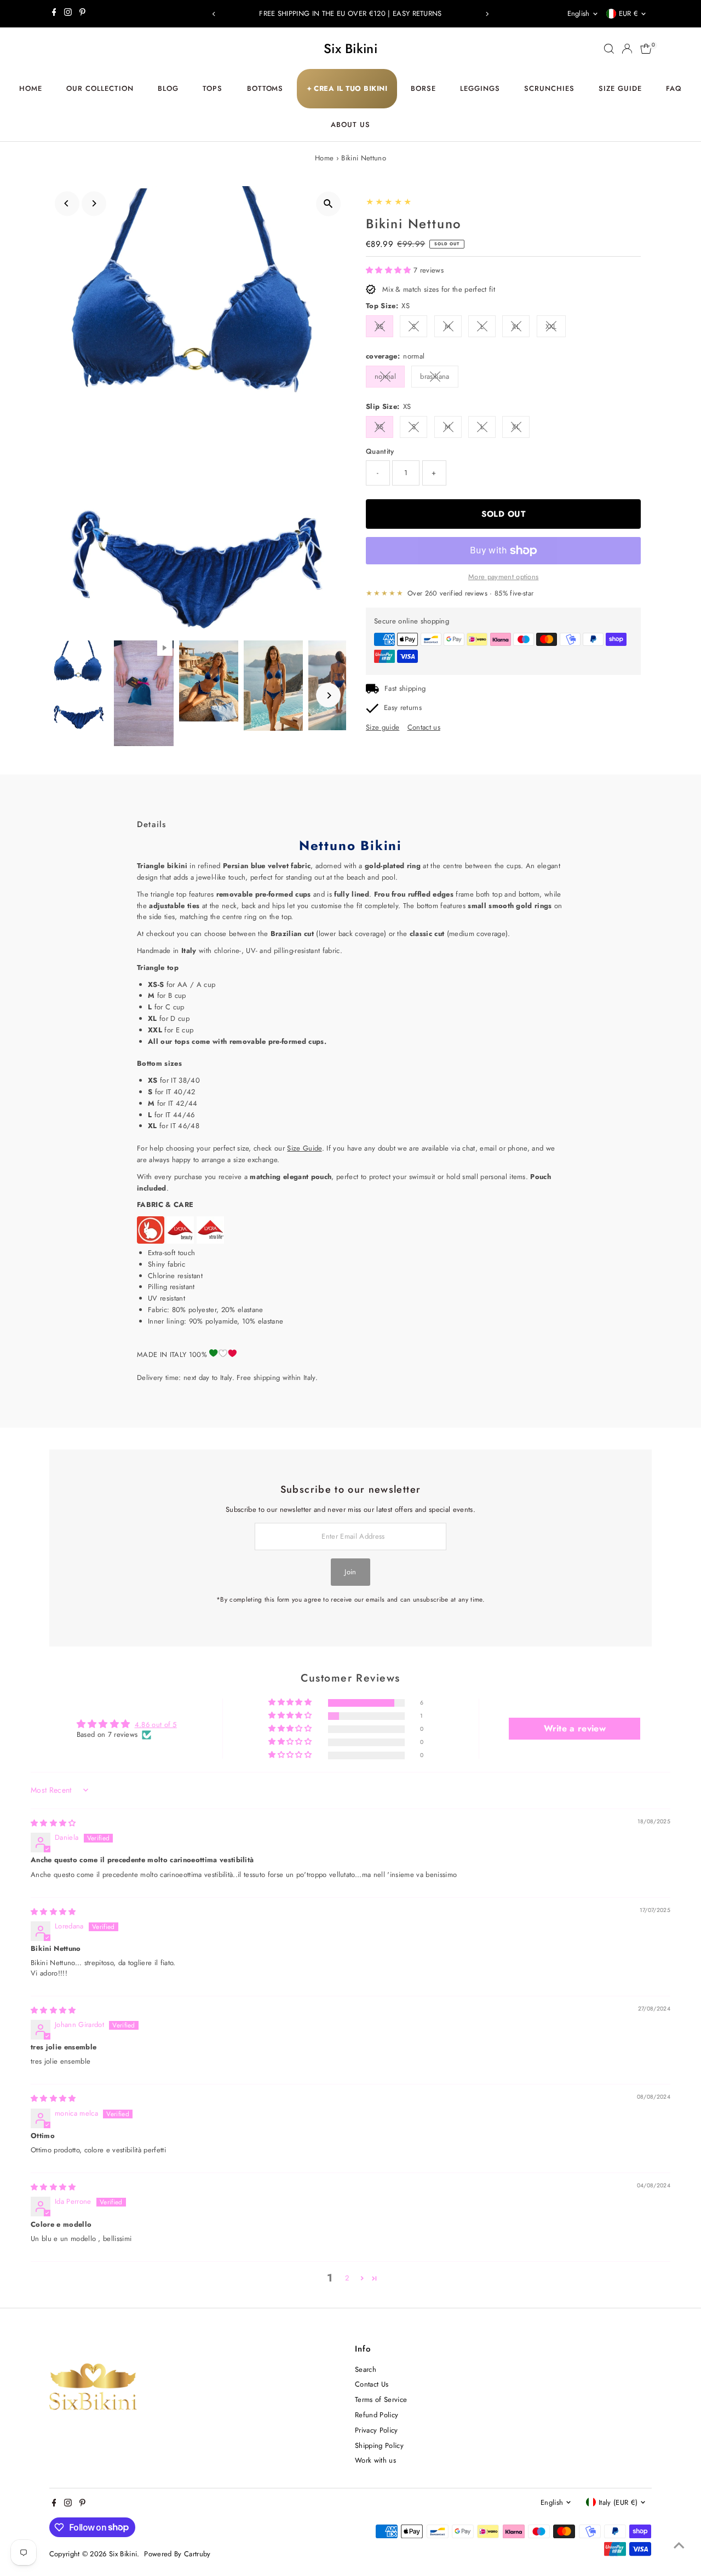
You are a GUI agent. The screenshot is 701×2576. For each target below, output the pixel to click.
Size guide (383, 727)
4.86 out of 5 (156, 1725)
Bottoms (265, 88)
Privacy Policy (377, 2430)
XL (516, 327)
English (579, 13)
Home (31, 88)
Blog (168, 88)
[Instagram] (68, 14)
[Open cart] (646, 49)
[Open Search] (609, 49)
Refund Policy (377, 2415)
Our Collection (100, 88)
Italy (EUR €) (618, 2502)
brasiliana (435, 376)
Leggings (480, 88)
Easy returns (403, 707)
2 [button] (347, 2278)
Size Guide (620, 88)
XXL (551, 327)
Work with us (375, 2460)
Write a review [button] (575, 1728)
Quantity (380, 451)
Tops (212, 88)
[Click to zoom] (328, 204)
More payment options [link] (504, 577)
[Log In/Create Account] (627, 49)
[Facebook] (54, 14)
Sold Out (503, 514)
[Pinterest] (82, 14)
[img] (53, 1823)
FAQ (674, 88)
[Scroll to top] (679, 2546)
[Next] (487, 14)
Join (350, 1572)
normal (385, 376)
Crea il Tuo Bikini (347, 88)
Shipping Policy (379, 2445)
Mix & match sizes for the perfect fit (439, 289)
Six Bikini (350, 48)
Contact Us (372, 2384)
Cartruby (197, 2554)
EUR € (629, 13)
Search (366, 2369)
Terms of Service (381, 2399)
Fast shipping (405, 688)
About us (350, 125)
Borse (423, 88)
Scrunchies (549, 88)
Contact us (424, 727)
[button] (390, 270)
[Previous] (214, 14)
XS (380, 327)
